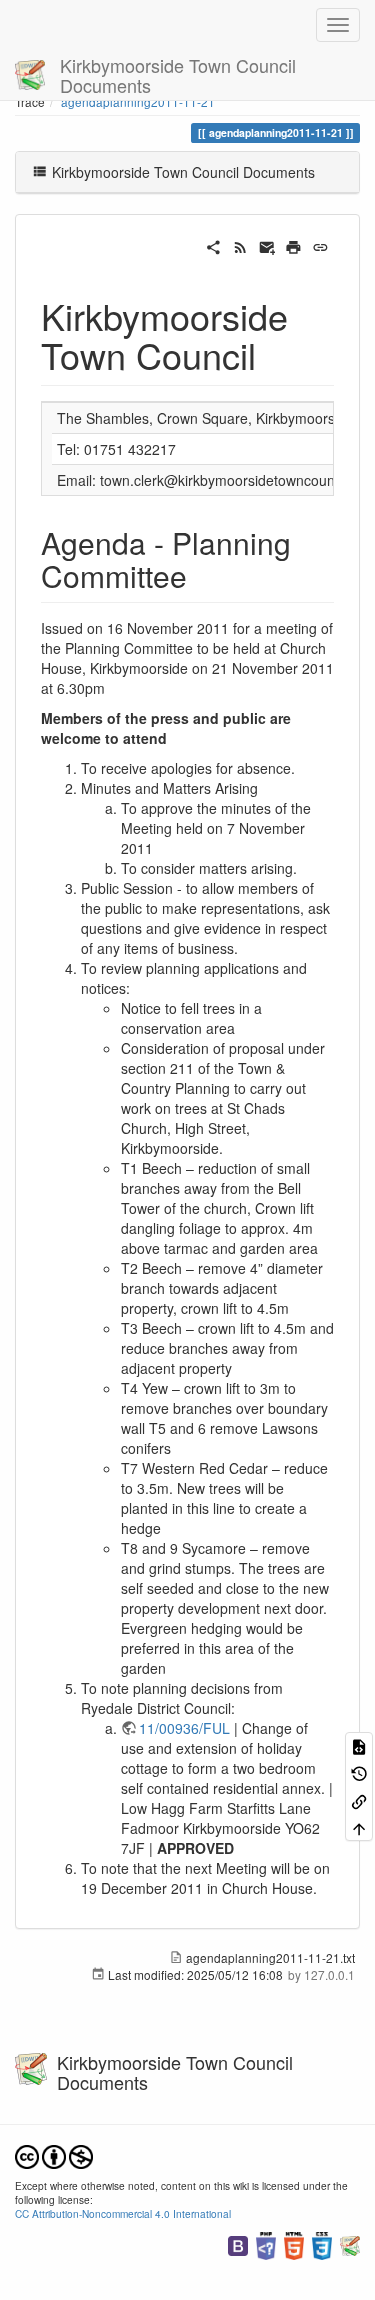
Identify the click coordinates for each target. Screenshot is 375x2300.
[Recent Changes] (240, 245)
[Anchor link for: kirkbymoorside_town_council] (274, 354)
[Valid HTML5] (294, 2243)
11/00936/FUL (184, 1728)
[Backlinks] (359, 1799)
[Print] (293, 245)
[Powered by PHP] (266, 2243)
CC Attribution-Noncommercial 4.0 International (123, 2213)
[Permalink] (320, 245)
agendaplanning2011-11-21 (138, 101)
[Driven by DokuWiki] (350, 2243)
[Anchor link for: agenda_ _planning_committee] (202, 575)
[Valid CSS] (322, 2243)
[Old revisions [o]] (359, 1772)
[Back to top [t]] (359, 1827)
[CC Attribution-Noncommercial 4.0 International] (54, 2154)
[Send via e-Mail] (267, 245)
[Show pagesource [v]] (359, 1745)
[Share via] (213, 245)
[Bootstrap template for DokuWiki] (238, 2243)
